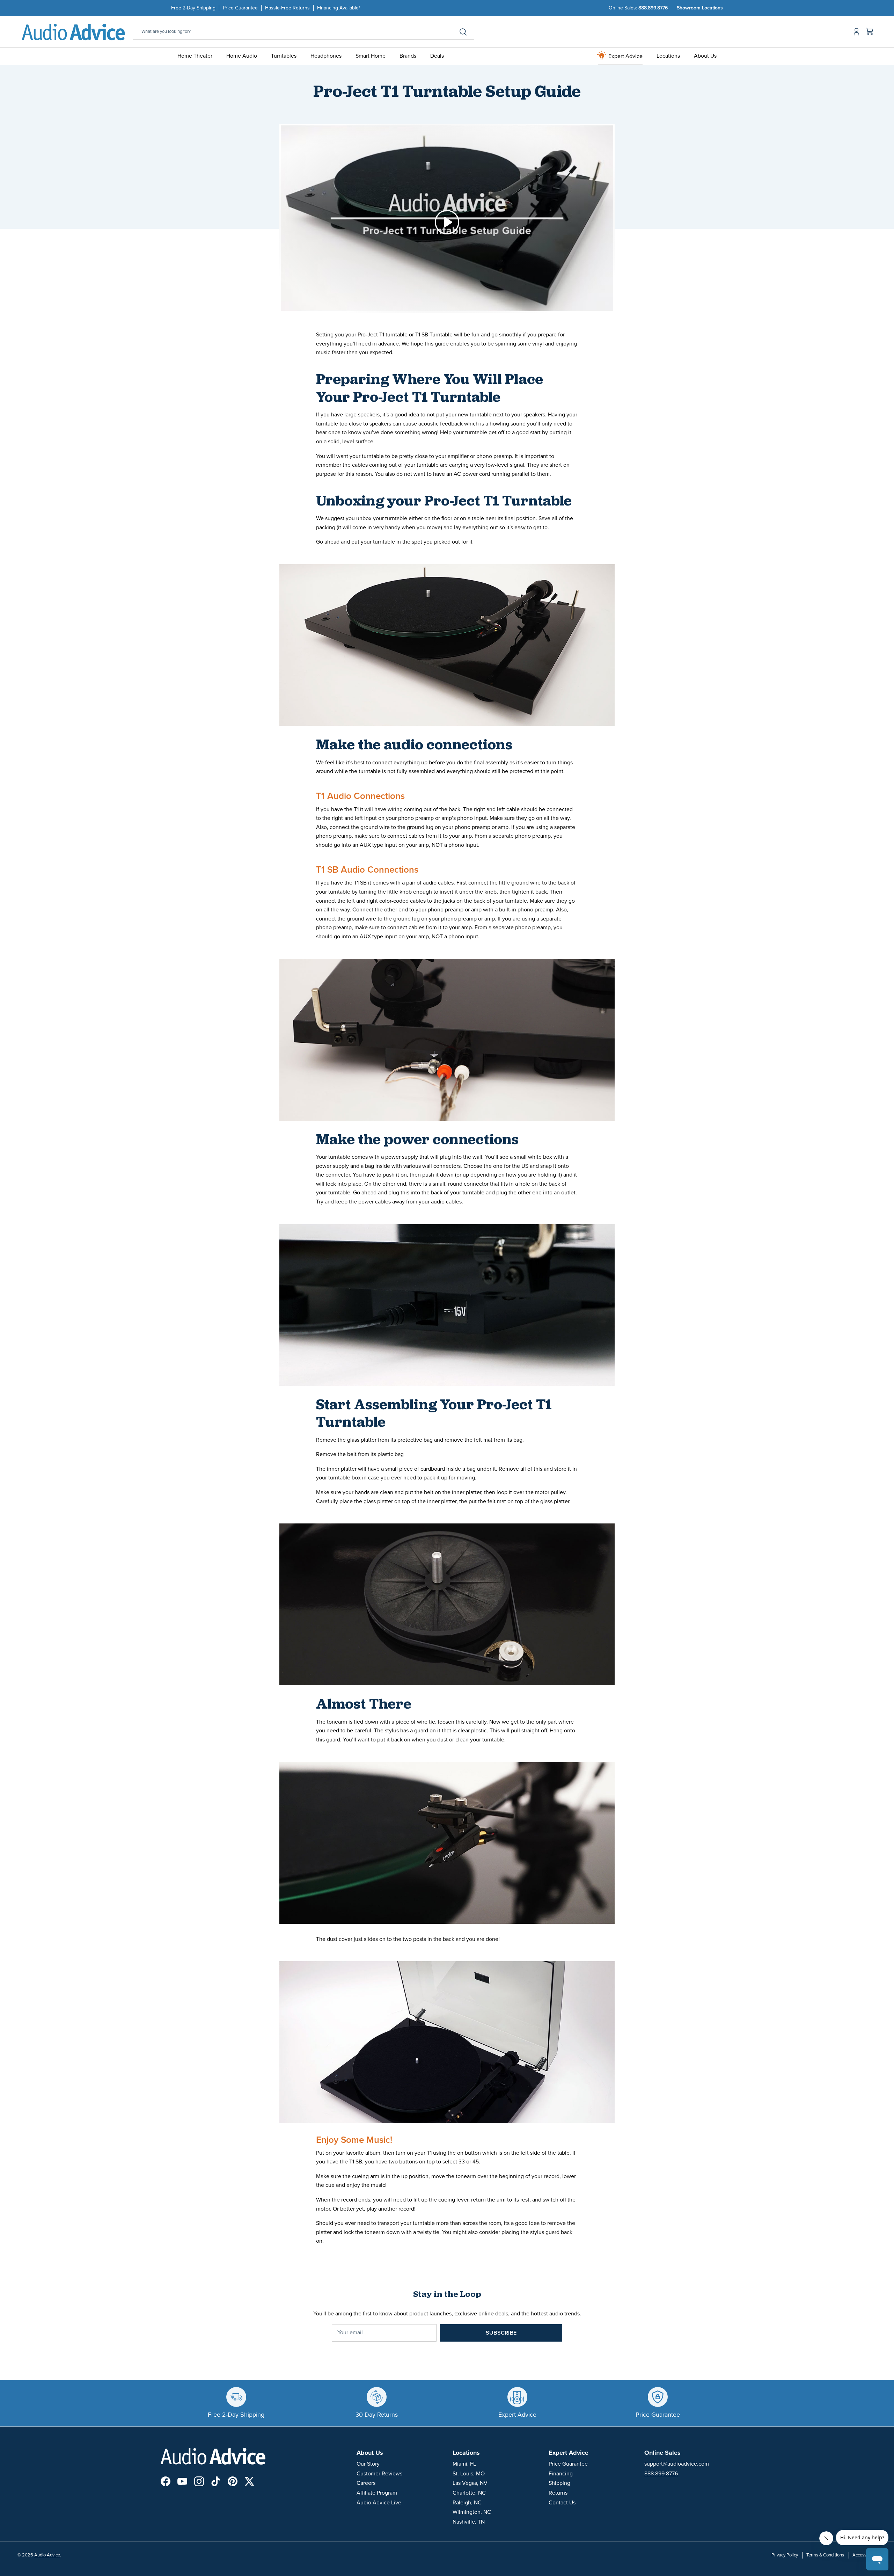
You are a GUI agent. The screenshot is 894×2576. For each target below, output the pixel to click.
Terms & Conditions (825, 2555)
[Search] (463, 32)
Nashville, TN (469, 2522)
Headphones (326, 56)
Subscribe (501, 2333)
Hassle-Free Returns (287, 8)
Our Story (368, 2464)
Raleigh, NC (467, 2503)
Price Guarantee (240, 8)
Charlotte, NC (469, 2493)
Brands (408, 56)
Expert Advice (625, 56)
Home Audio (242, 56)
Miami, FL (464, 2464)
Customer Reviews (379, 2474)
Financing (561, 2474)
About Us (705, 56)
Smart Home (371, 56)
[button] (447, 222)
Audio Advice (47, 2555)
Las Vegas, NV (470, 2483)
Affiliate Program (377, 2493)
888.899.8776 (653, 8)
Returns (558, 2493)
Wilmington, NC (472, 2512)
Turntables (284, 56)
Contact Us (562, 2503)
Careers (366, 2483)
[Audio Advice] (73, 32)
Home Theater (195, 56)
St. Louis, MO (469, 2474)
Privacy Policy (785, 2555)
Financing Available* (339, 8)
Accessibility (864, 2555)
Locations (668, 56)
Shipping (559, 2483)
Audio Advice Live (379, 2503)
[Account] (855, 32)
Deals (437, 56)
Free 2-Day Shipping (193, 8)
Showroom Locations (700, 8)
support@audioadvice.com (677, 2464)
